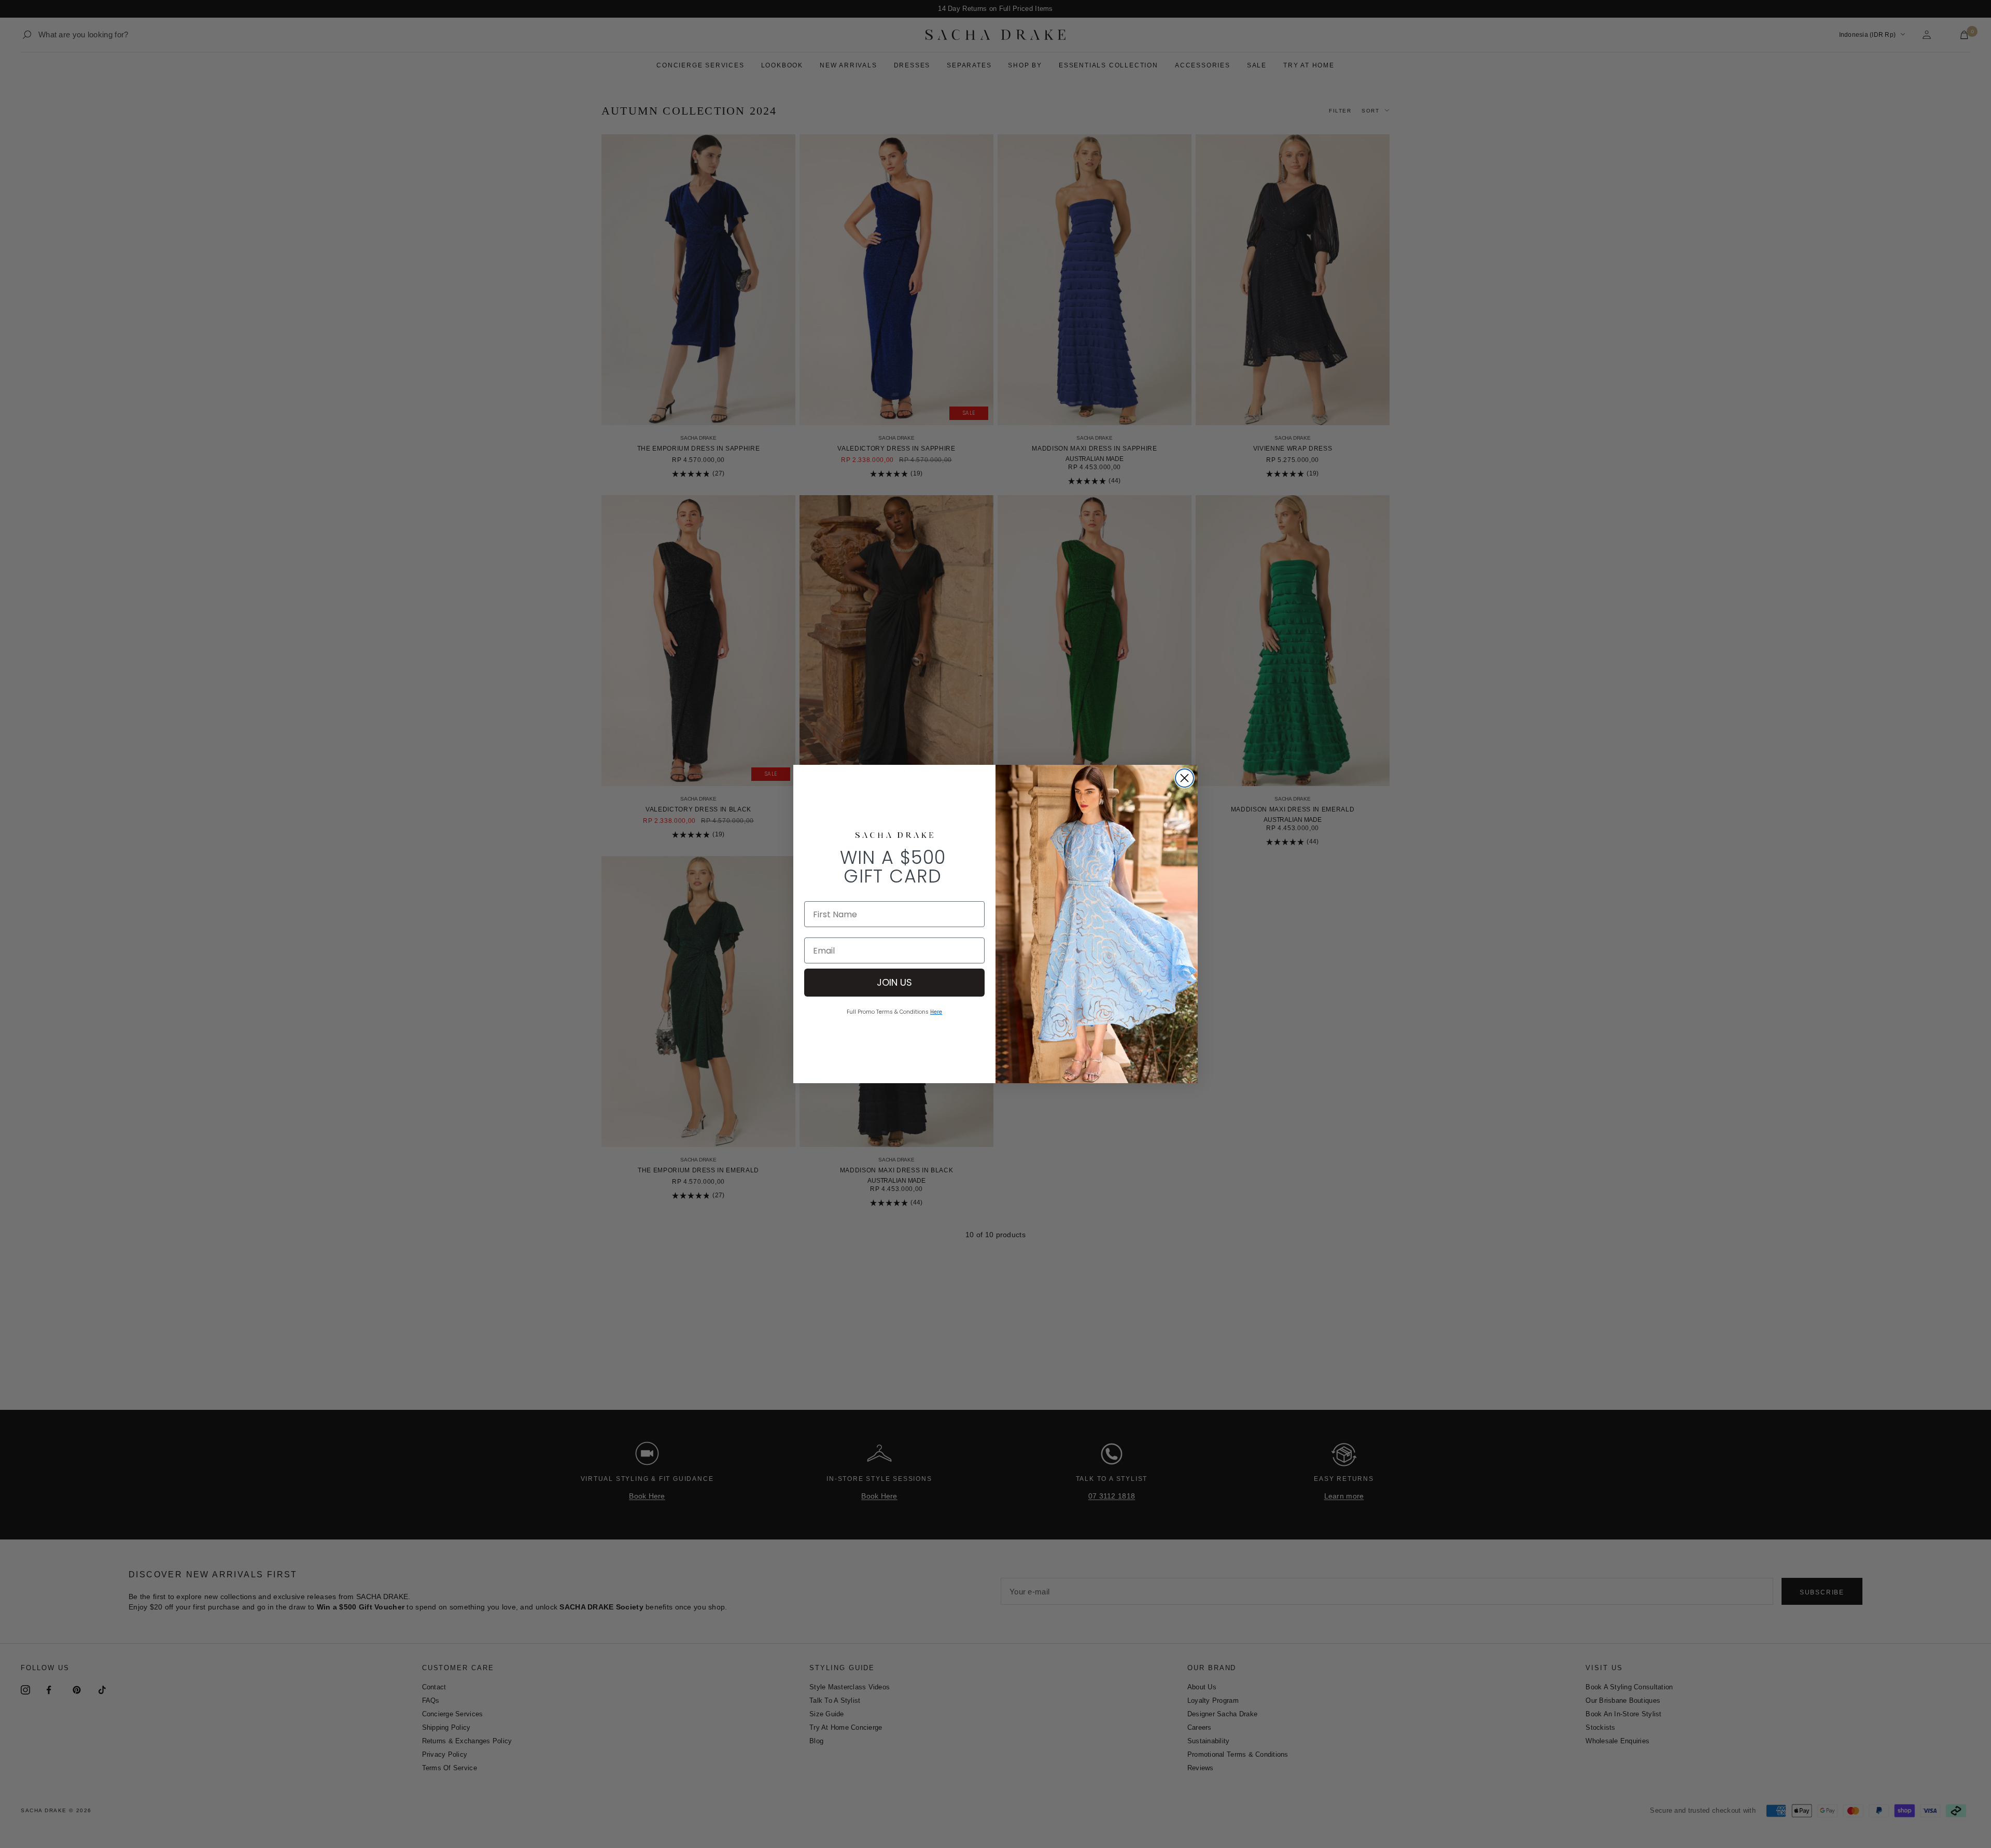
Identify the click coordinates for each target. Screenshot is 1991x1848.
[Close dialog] (1184, 778)
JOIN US (894, 982)
